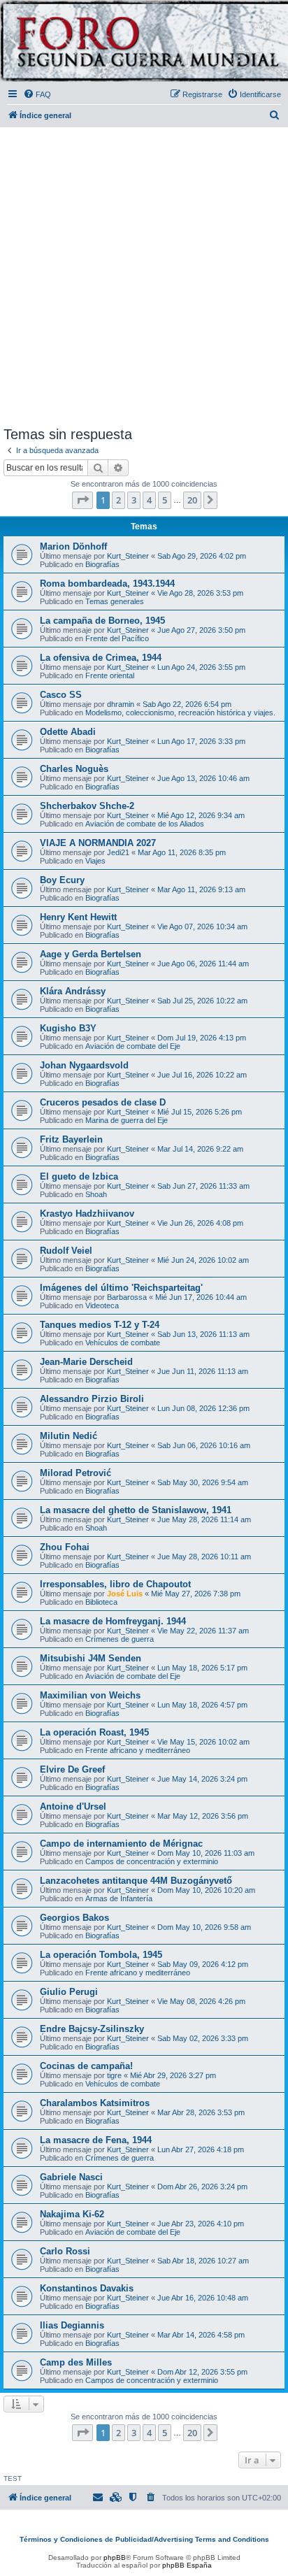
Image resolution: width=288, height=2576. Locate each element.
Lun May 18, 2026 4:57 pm (202, 1705)
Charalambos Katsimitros (95, 2103)
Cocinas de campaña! (86, 2066)
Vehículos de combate (123, 1343)
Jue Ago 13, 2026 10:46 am (203, 778)
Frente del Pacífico (117, 638)
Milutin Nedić (69, 1436)
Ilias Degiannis (72, 2325)
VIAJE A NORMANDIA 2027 (98, 843)
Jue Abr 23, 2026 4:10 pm (201, 2224)
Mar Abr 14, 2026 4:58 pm (201, 2335)
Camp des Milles (76, 2362)
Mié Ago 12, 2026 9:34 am (201, 815)
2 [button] (118, 500)
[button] (82, 500)
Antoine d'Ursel (73, 1806)
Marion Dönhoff (73, 546)
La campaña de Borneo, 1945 (102, 621)
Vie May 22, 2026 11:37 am (203, 1631)
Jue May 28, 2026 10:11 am (204, 1557)
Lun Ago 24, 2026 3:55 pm (201, 667)
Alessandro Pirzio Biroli (92, 1399)
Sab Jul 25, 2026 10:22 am (202, 1001)
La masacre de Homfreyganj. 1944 (113, 1621)
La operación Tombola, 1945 (101, 1955)
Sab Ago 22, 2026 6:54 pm (187, 704)
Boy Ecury (62, 880)
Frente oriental (110, 675)
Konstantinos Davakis (87, 2288)
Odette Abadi (68, 732)
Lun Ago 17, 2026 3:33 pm (201, 741)
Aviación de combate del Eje (133, 1046)
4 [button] (149, 500)
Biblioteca (101, 1602)
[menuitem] (37, 94)
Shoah (96, 1194)
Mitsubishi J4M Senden (91, 1658)
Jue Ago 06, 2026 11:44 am (203, 964)
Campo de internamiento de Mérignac (121, 1844)
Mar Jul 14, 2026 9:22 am (200, 1149)
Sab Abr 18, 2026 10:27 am (203, 2261)
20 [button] (192, 500)
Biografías (102, 564)
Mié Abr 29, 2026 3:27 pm (173, 2075)
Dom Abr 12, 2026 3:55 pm (202, 2372)
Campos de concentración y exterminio (152, 1861)
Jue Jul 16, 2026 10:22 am (202, 1075)
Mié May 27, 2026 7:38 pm (196, 1594)
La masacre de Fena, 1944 (96, 2140)
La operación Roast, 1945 (94, 1732)
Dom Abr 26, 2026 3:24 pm (202, 2187)
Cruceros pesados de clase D (103, 1102)
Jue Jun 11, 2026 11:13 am (203, 1371)
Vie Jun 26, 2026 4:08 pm (200, 1223)
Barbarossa (127, 1297)
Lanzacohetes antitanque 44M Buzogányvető (136, 1881)
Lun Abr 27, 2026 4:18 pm (201, 2149)
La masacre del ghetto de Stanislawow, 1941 (136, 1510)
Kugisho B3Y (68, 1028)
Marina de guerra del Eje (127, 1120)
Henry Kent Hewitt (78, 917)
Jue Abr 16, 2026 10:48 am (203, 2298)
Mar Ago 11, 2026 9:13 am (201, 889)
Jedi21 (118, 852)
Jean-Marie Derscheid (86, 1362)
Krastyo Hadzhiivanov (87, 1214)
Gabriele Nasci (71, 2177)
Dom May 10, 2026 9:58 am (204, 1927)
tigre (114, 2075)
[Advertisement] (144, 274)
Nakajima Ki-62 (72, 2214)
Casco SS (61, 695)
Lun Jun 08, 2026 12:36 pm (203, 1408)
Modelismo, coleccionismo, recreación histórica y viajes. (180, 713)
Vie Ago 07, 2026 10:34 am (202, 926)
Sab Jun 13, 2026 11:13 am (203, 1334)
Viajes (95, 861)
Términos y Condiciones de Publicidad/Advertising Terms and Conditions (144, 2539)
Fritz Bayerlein (71, 1139)
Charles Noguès (74, 769)
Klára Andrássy (73, 991)
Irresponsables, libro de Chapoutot (115, 1584)
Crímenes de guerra (120, 1639)
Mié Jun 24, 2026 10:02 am (203, 1260)
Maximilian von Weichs (90, 1695)
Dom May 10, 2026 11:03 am (206, 1853)
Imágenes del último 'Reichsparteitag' (121, 1288)
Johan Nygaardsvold (84, 1065)
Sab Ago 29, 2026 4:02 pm (202, 556)
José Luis (125, 1594)
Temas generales (115, 601)
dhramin (121, 704)
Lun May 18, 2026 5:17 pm (202, 1668)
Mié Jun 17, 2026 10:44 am (201, 1297)
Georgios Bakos (74, 1918)
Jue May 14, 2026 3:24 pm (202, 1779)
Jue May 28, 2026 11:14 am (204, 1519)
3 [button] (134, 500)
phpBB (115, 2557)
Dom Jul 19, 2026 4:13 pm (202, 1038)
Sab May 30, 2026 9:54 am (203, 1482)
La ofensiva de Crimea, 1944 (101, 658)
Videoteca (102, 1305)
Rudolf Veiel (66, 1251)
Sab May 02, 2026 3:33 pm (203, 2038)
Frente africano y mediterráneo (138, 1750)
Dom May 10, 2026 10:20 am (206, 1890)
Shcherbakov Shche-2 (87, 806)
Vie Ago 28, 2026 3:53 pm (200, 593)
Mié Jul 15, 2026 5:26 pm (200, 1112)
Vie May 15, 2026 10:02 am (203, 1742)
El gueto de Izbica (79, 1176)
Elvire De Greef (72, 1769)
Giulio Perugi (69, 1992)
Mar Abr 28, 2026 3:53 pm (201, 2112)
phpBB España (187, 2565)
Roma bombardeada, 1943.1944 (107, 584)
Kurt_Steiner (128, 556)
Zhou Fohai (65, 1547)
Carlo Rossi (65, 2251)
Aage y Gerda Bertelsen (91, 954)
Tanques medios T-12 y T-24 (100, 1325)
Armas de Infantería (119, 1898)
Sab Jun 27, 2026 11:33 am (203, 1186)
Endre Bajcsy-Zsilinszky (92, 2029)
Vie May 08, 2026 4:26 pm (201, 2001)
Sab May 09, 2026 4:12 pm (203, 1964)
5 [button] (165, 500)
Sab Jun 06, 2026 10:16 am (204, 1445)
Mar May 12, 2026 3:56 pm (203, 1816)
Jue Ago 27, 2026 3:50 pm (201, 630)
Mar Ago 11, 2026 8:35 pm (182, 852)
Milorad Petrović (75, 1473)
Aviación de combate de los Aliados (145, 824)
